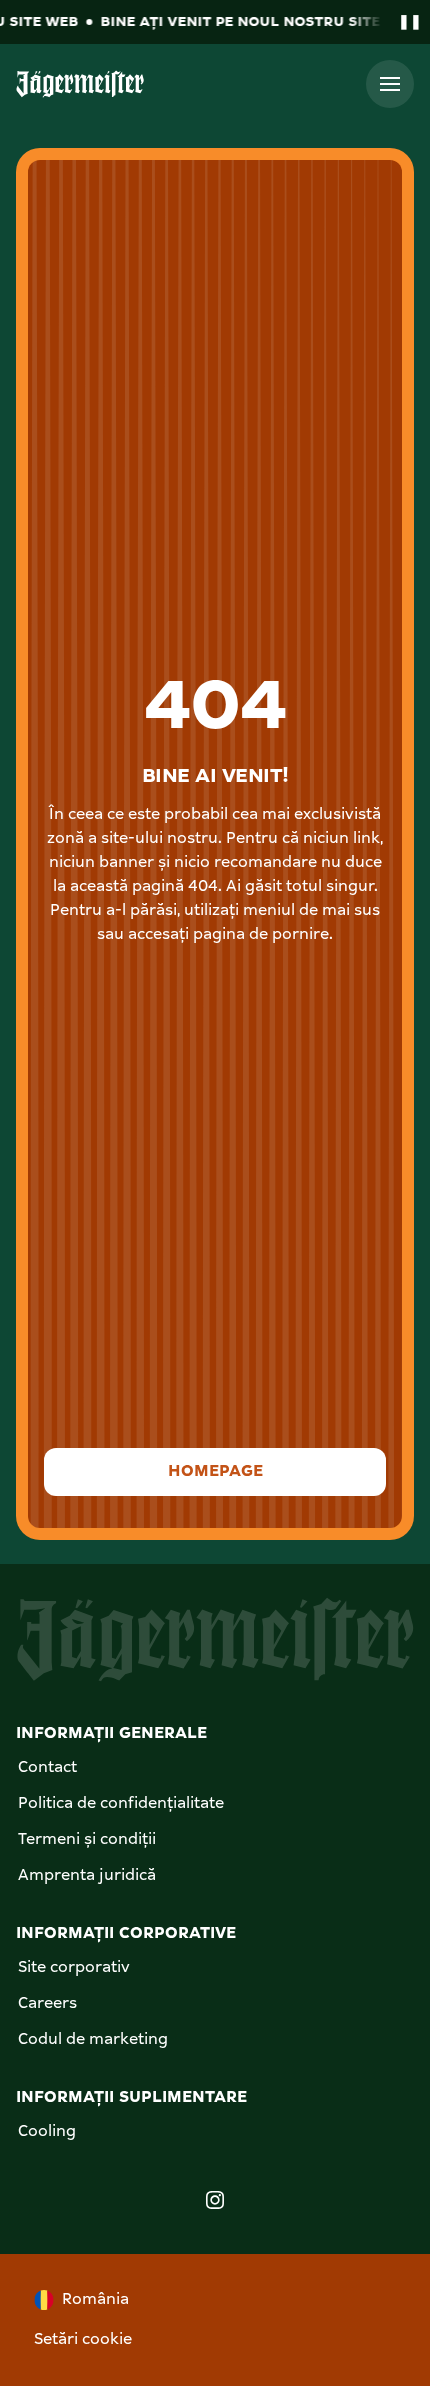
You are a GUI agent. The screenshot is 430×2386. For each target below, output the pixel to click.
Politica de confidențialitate (121, 1804)
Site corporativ (74, 1968)
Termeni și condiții (87, 1840)
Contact (47, 1768)
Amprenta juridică (87, 1876)
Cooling (47, 2132)
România (95, 2300)
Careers (47, 2004)
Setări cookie (83, 2340)
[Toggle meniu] (390, 84)
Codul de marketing (93, 2040)
